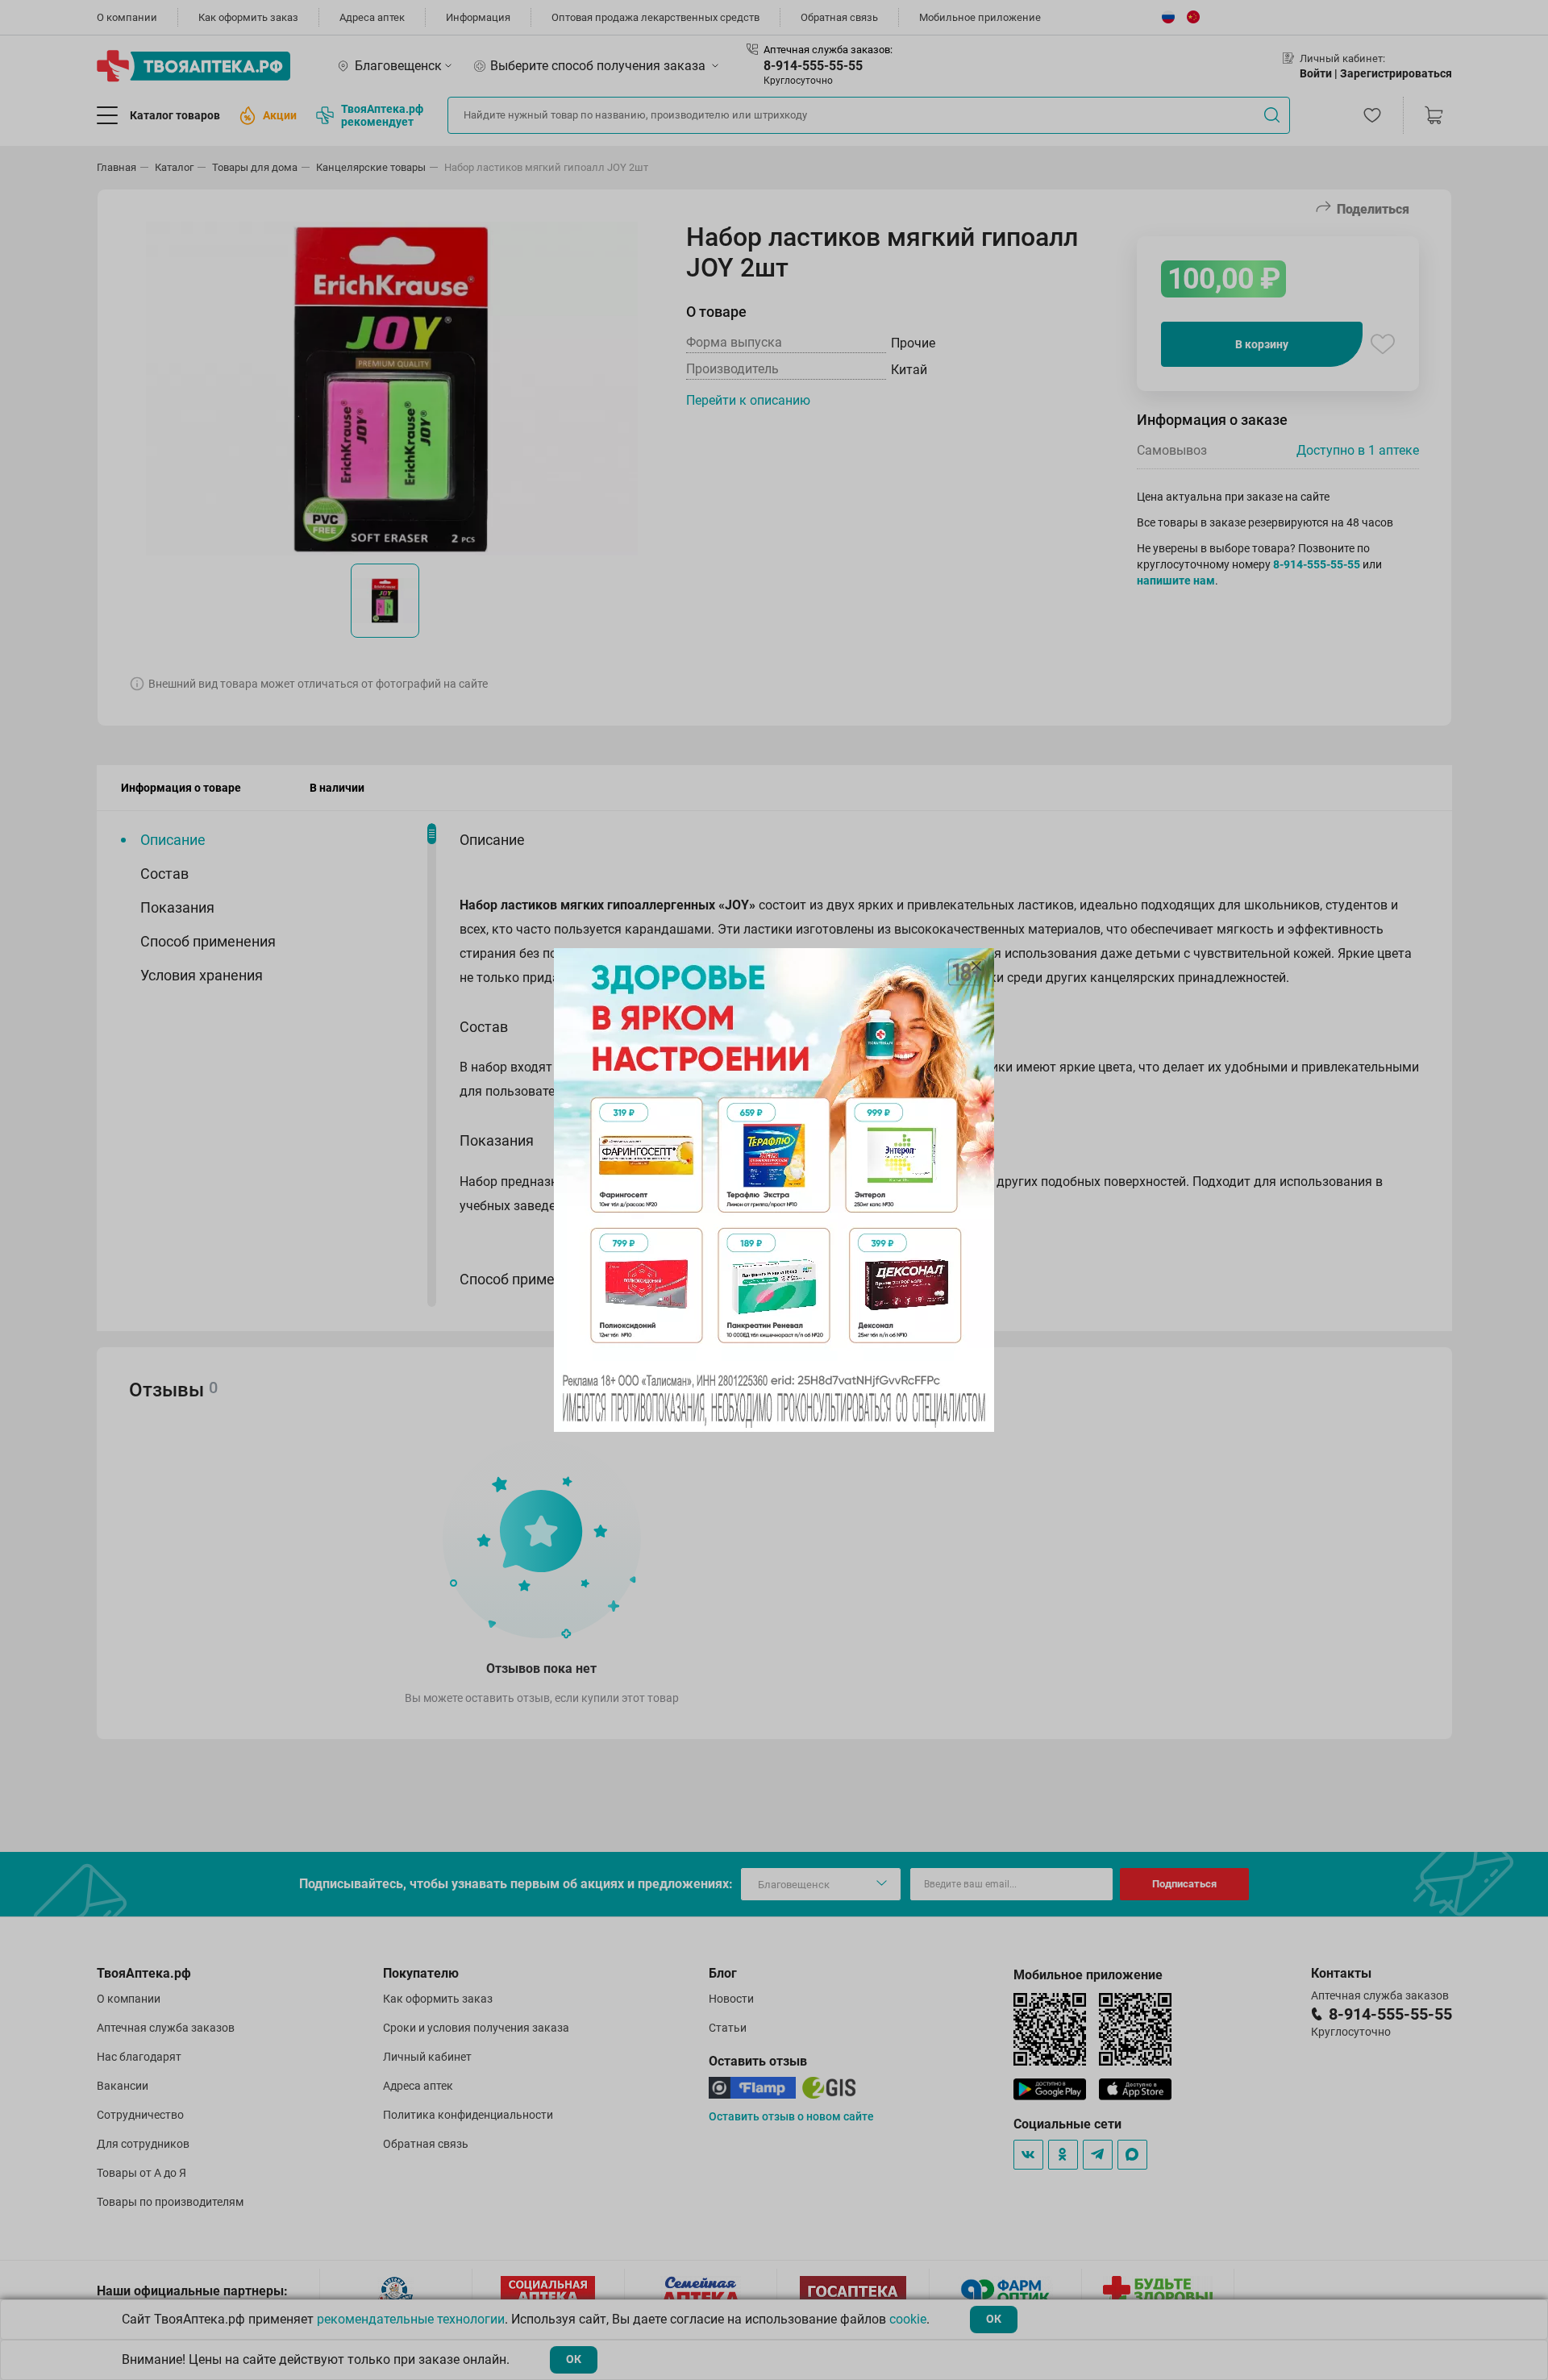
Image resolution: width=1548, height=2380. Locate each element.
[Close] (976, 966)
